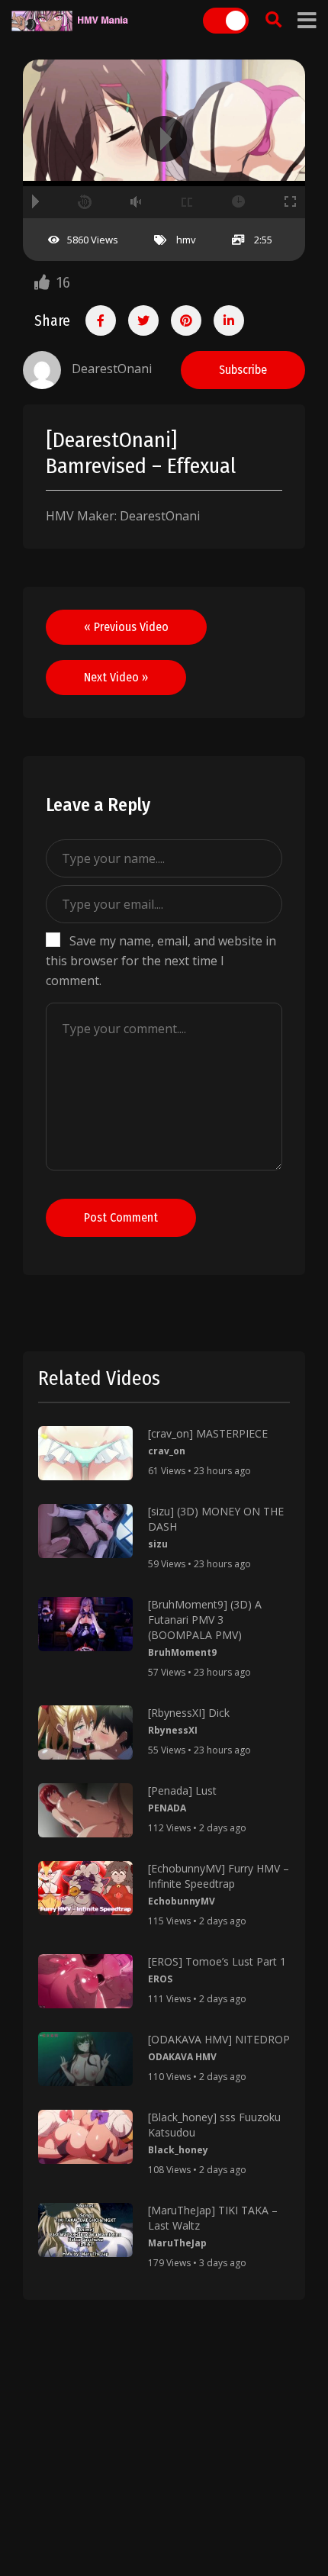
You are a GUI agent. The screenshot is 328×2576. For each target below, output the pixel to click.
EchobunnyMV (182, 1901)
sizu (158, 1544)
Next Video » (116, 677)
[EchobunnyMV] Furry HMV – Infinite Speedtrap (219, 1876)
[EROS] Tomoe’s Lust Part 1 (217, 1961)
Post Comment (121, 1217)
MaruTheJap (177, 2243)
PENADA (167, 1808)
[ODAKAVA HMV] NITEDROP (219, 2039)
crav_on (167, 1451)
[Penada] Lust (182, 1790)
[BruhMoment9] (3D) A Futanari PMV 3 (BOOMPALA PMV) (205, 1620)
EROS (160, 1979)
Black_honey (178, 2150)
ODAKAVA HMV (182, 2057)
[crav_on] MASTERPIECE (208, 1433)
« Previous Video (126, 627)
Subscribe (243, 370)
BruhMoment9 (182, 1652)
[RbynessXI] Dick (189, 1713)
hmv (186, 240)
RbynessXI (173, 1730)
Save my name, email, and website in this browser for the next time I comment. (161, 961)
